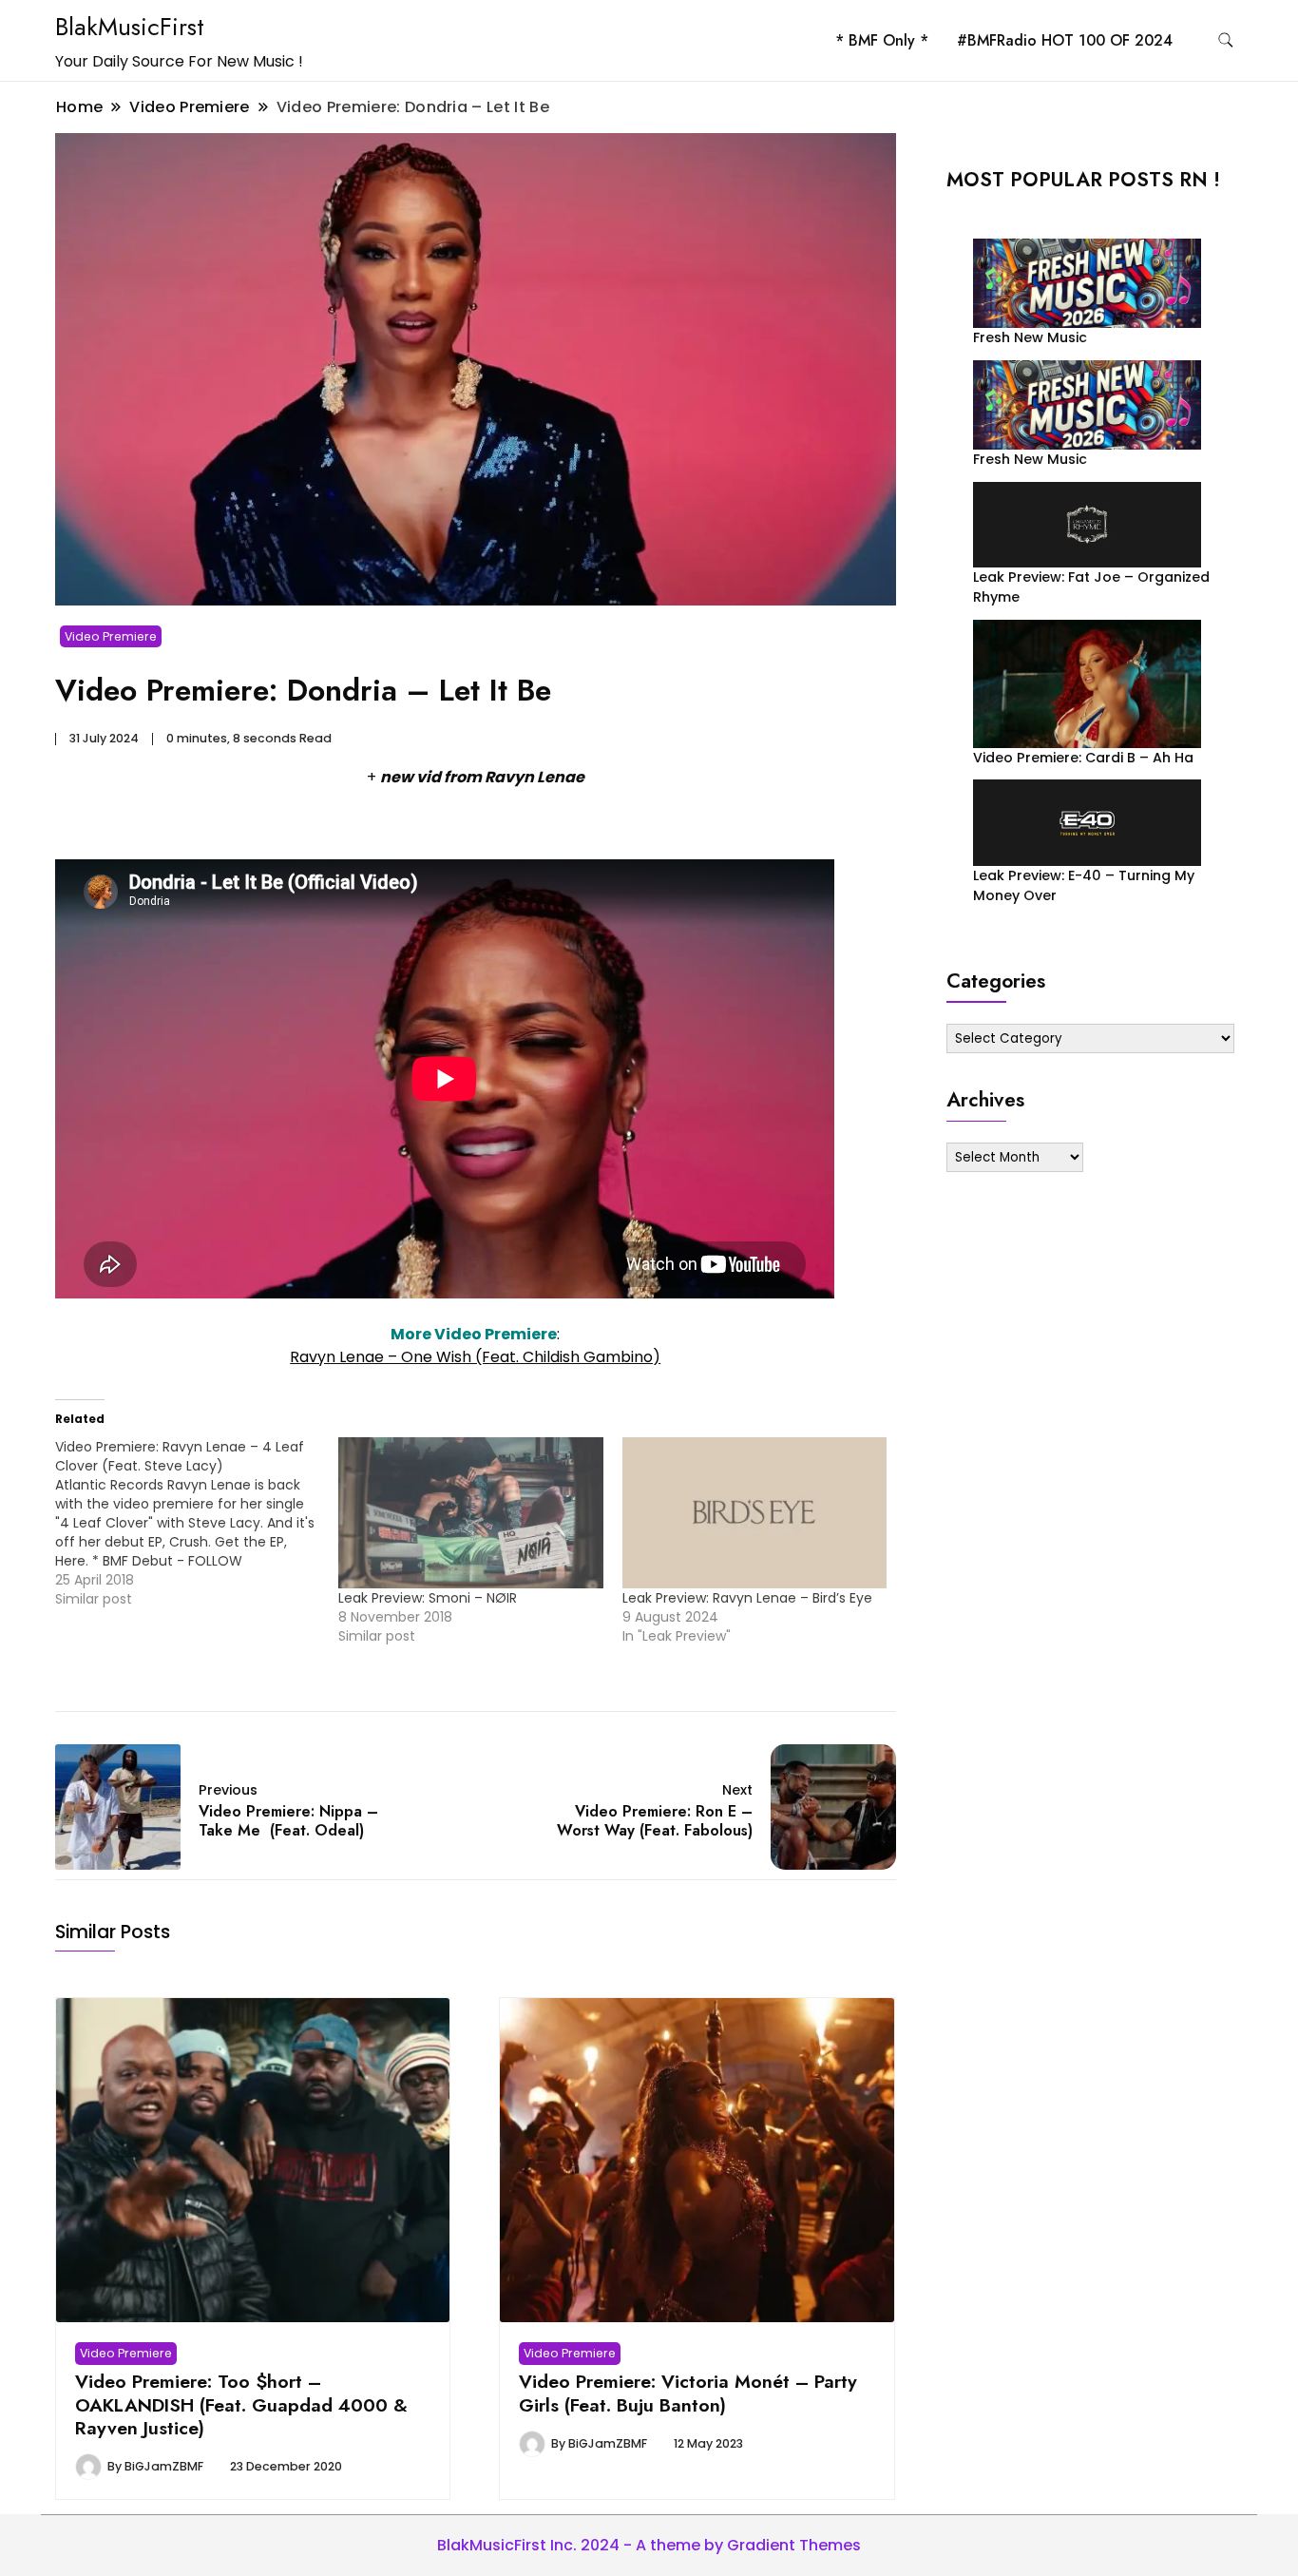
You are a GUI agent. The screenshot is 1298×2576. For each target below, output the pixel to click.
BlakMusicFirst (130, 27)
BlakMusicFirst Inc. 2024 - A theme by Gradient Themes (649, 2545)
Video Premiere (111, 636)
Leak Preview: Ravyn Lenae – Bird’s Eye (747, 1598)
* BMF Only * (882, 40)
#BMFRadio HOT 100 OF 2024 (1065, 40)
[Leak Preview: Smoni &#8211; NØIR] (470, 1513)
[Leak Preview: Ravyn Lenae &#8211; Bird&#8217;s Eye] (754, 1513)
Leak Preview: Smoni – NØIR (428, 1598)
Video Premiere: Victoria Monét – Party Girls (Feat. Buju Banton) (688, 2393)
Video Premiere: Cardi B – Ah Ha (1083, 758)
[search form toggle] (1226, 40)
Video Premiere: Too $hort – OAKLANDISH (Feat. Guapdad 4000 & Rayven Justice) (241, 2404)
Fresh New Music (1030, 337)
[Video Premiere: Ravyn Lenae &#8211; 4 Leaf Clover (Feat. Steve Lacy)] (197, 1523)
